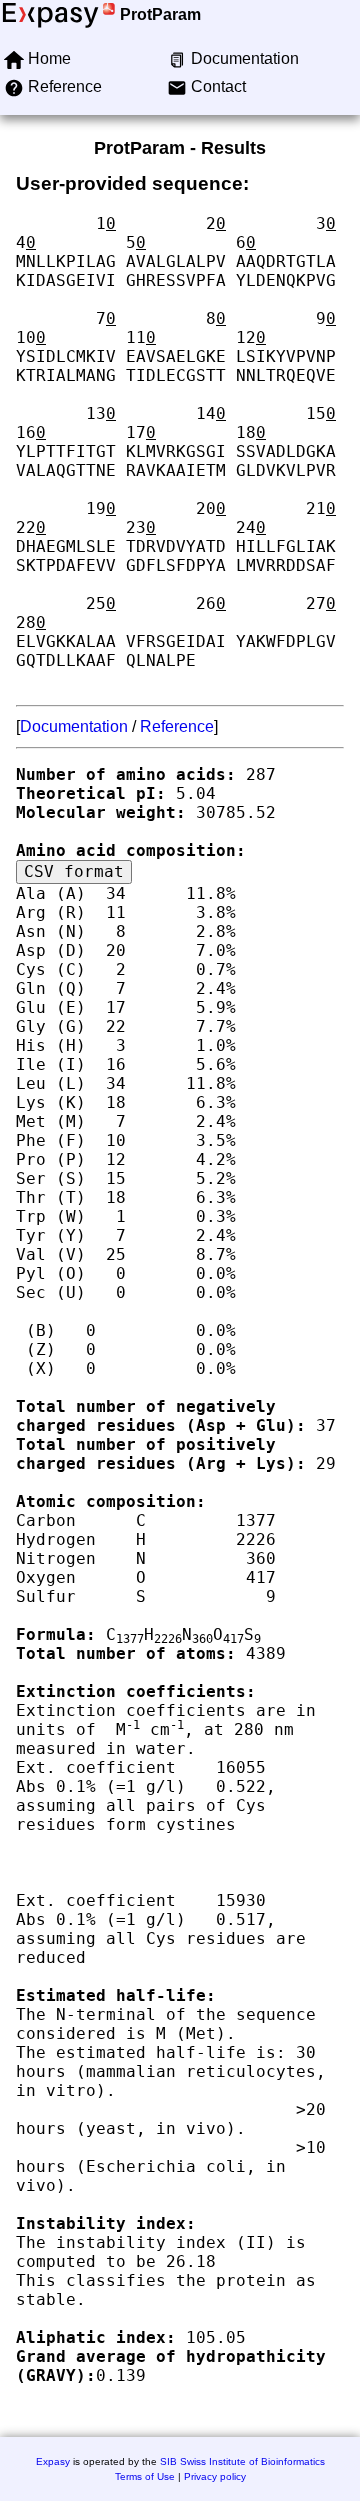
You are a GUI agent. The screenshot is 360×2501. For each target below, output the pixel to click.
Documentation (74, 726)
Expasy (53, 2461)
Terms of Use (145, 2476)
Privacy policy (215, 2476)
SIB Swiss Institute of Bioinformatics (242, 2461)
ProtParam (160, 14)
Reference (177, 726)
